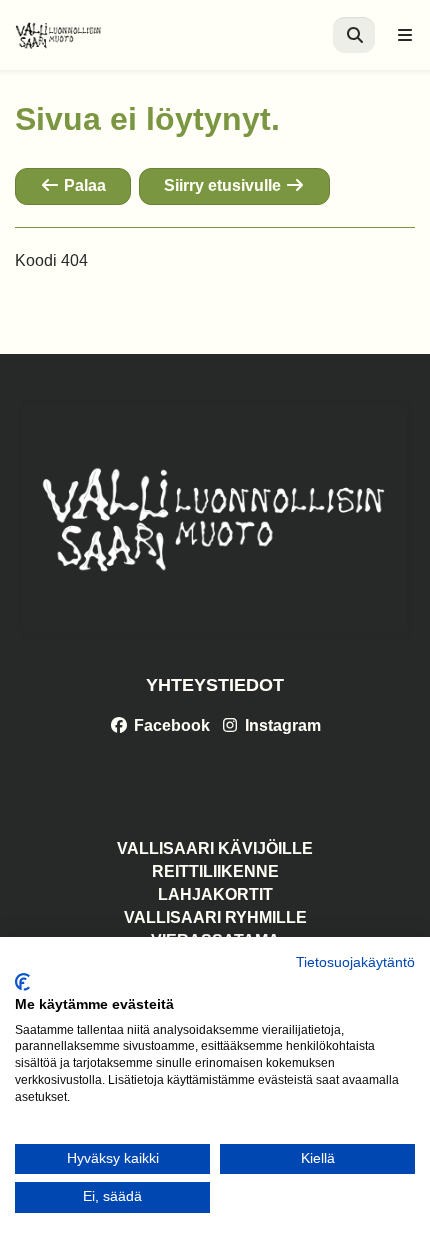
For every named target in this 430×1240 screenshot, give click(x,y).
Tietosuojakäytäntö (355, 962)
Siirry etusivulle (224, 185)
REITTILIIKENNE (215, 871)
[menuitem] (354, 35)
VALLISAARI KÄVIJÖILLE (215, 848)
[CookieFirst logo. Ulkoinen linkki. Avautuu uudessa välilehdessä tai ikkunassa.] (22, 982)
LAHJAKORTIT (215, 894)
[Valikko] (405, 35)
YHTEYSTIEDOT (215, 685)
